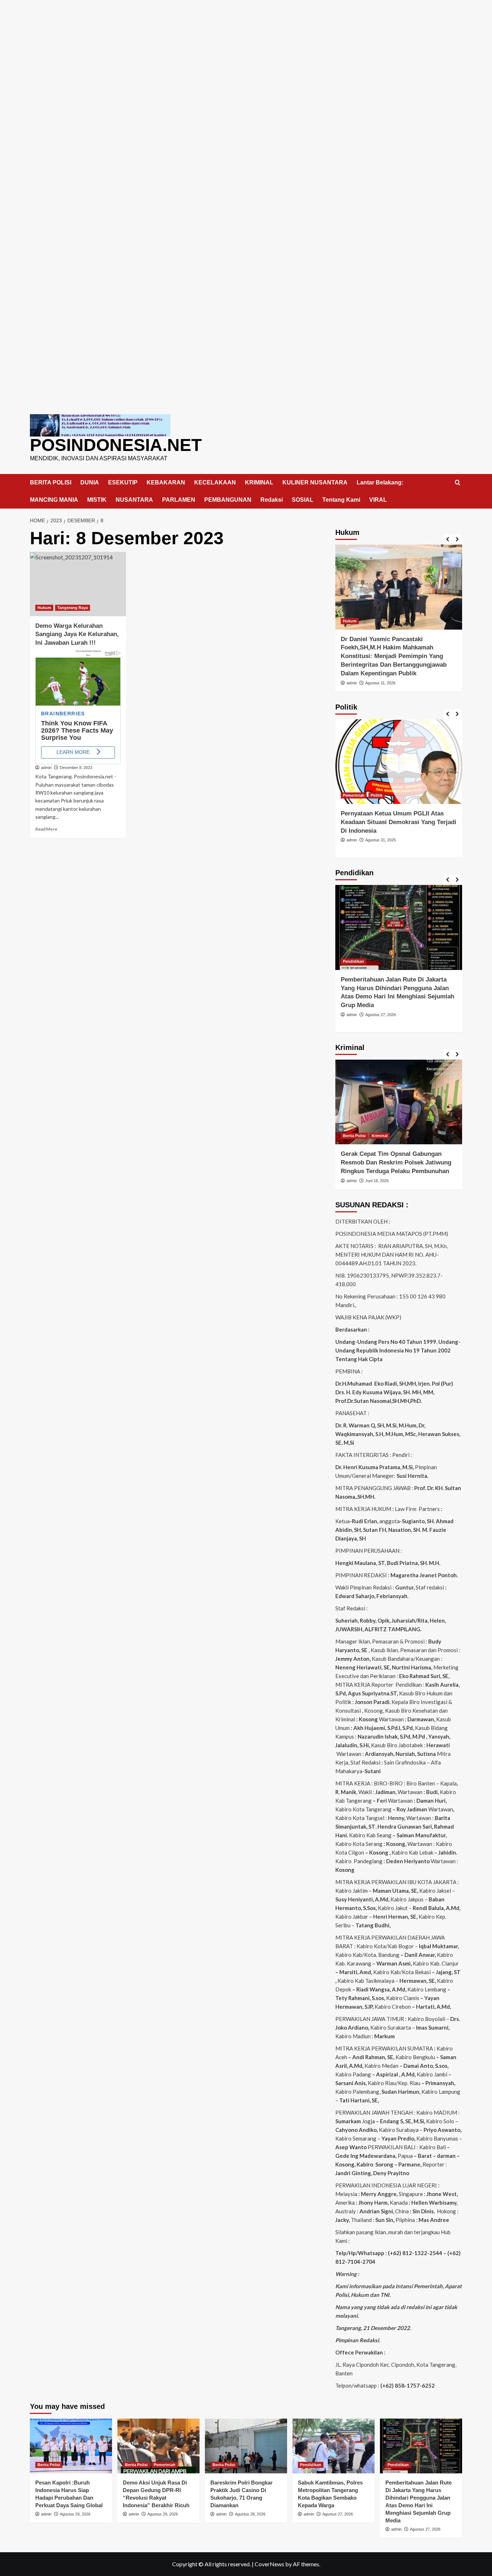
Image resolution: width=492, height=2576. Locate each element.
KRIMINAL (259, 482)
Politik (377, 795)
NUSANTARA (134, 500)
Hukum (44, 608)
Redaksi (272, 500)
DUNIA (90, 482)
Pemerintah (354, 795)
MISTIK (97, 500)
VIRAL (378, 500)
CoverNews (269, 2564)
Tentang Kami (341, 500)
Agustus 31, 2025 (381, 840)
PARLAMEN (179, 500)
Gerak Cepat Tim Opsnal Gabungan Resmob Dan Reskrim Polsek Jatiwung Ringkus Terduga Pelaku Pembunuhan (396, 1162)
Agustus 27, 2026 (381, 1015)
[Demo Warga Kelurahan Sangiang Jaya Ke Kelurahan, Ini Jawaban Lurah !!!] (78, 584)
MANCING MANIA (54, 500)
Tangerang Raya (73, 608)
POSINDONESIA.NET (116, 445)
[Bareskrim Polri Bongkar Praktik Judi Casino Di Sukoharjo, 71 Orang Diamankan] (246, 2446)
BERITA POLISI (51, 482)
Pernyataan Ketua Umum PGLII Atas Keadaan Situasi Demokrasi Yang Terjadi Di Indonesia (399, 822)
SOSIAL (303, 500)
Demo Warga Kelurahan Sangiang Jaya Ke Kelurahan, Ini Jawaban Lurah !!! (77, 634)
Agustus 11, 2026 (380, 683)
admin (46, 768)
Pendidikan (354, 961)
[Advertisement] (246, 50)
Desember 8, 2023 (76, 768)
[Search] (458, 483)
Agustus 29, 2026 (75, 2514)
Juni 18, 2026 (377, 1181)
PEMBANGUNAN (228, 500)
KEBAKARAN (166, 482)
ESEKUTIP (123, 482)
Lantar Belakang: (380, 482)
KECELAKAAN (215, 482)
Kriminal (380, 1136)
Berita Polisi (354, 1136)
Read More (46, 829)
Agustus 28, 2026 (250, 2514)
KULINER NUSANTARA (315, 482)
